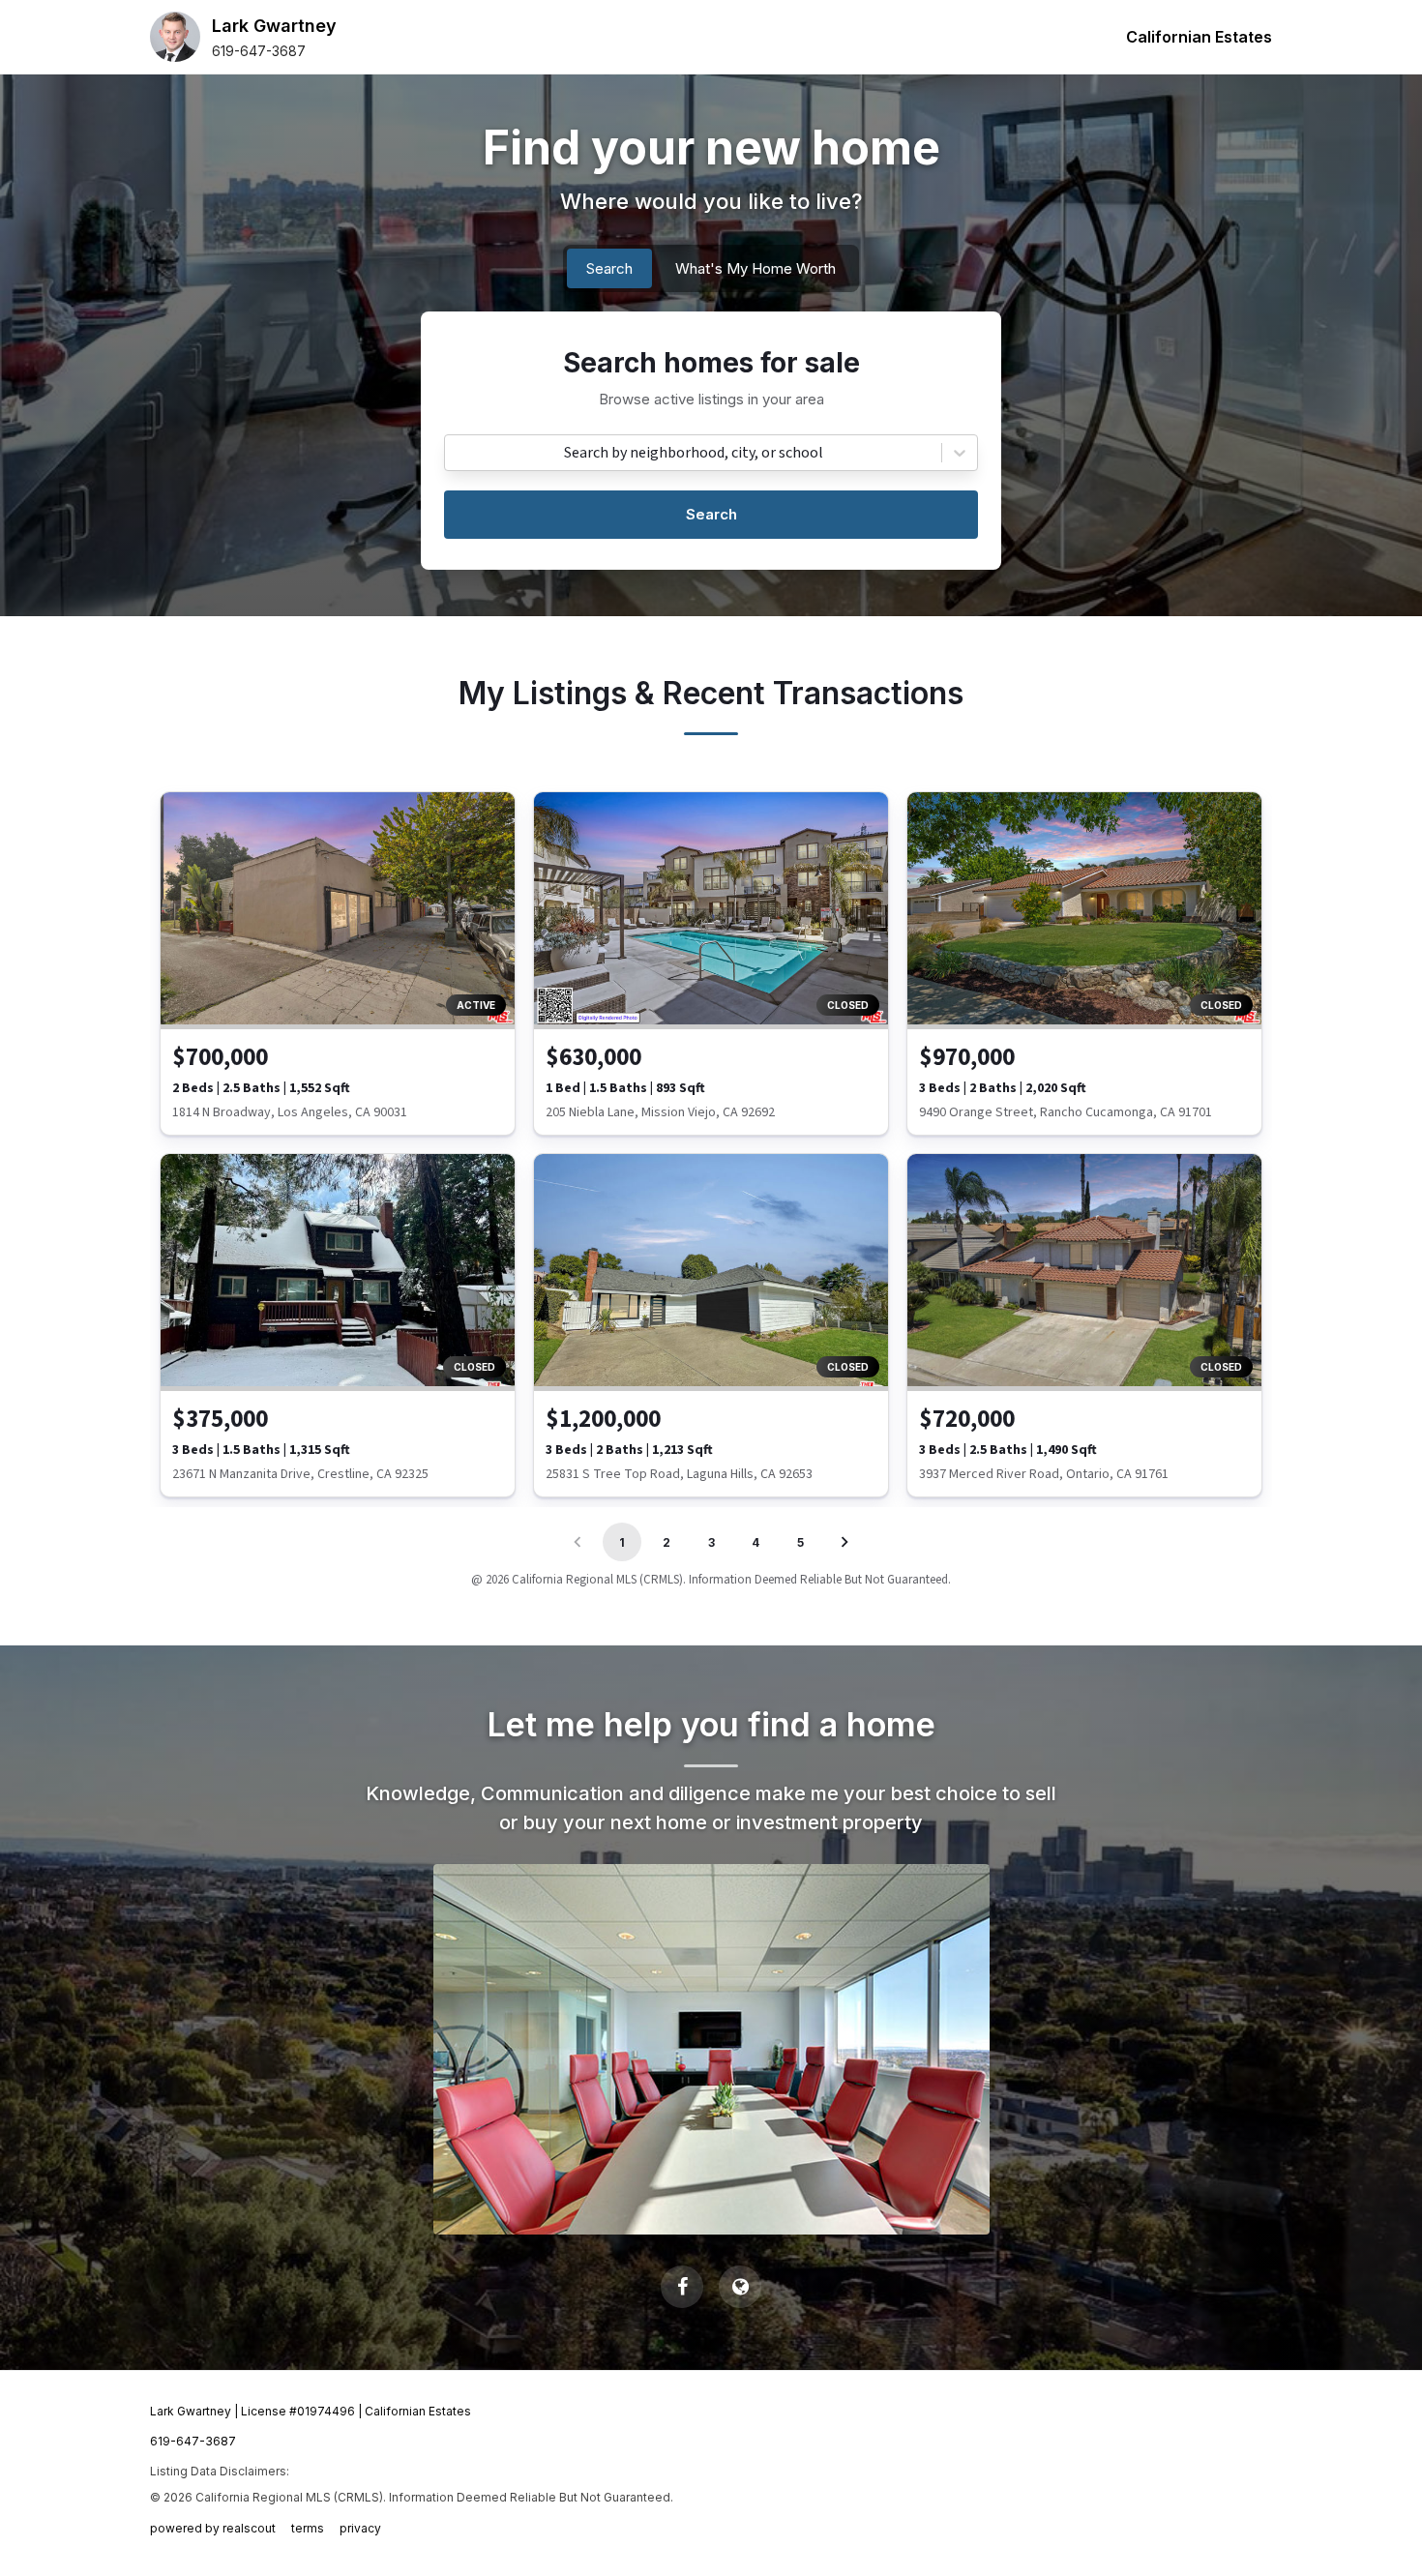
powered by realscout (213, 2528)
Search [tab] (609, 268)
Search (711, 514)
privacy (360, 2528)
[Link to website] (740, 2287)
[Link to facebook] (682, 2287)
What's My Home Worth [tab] (755, 268)
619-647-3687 (259, 51)
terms (308, 2528)
